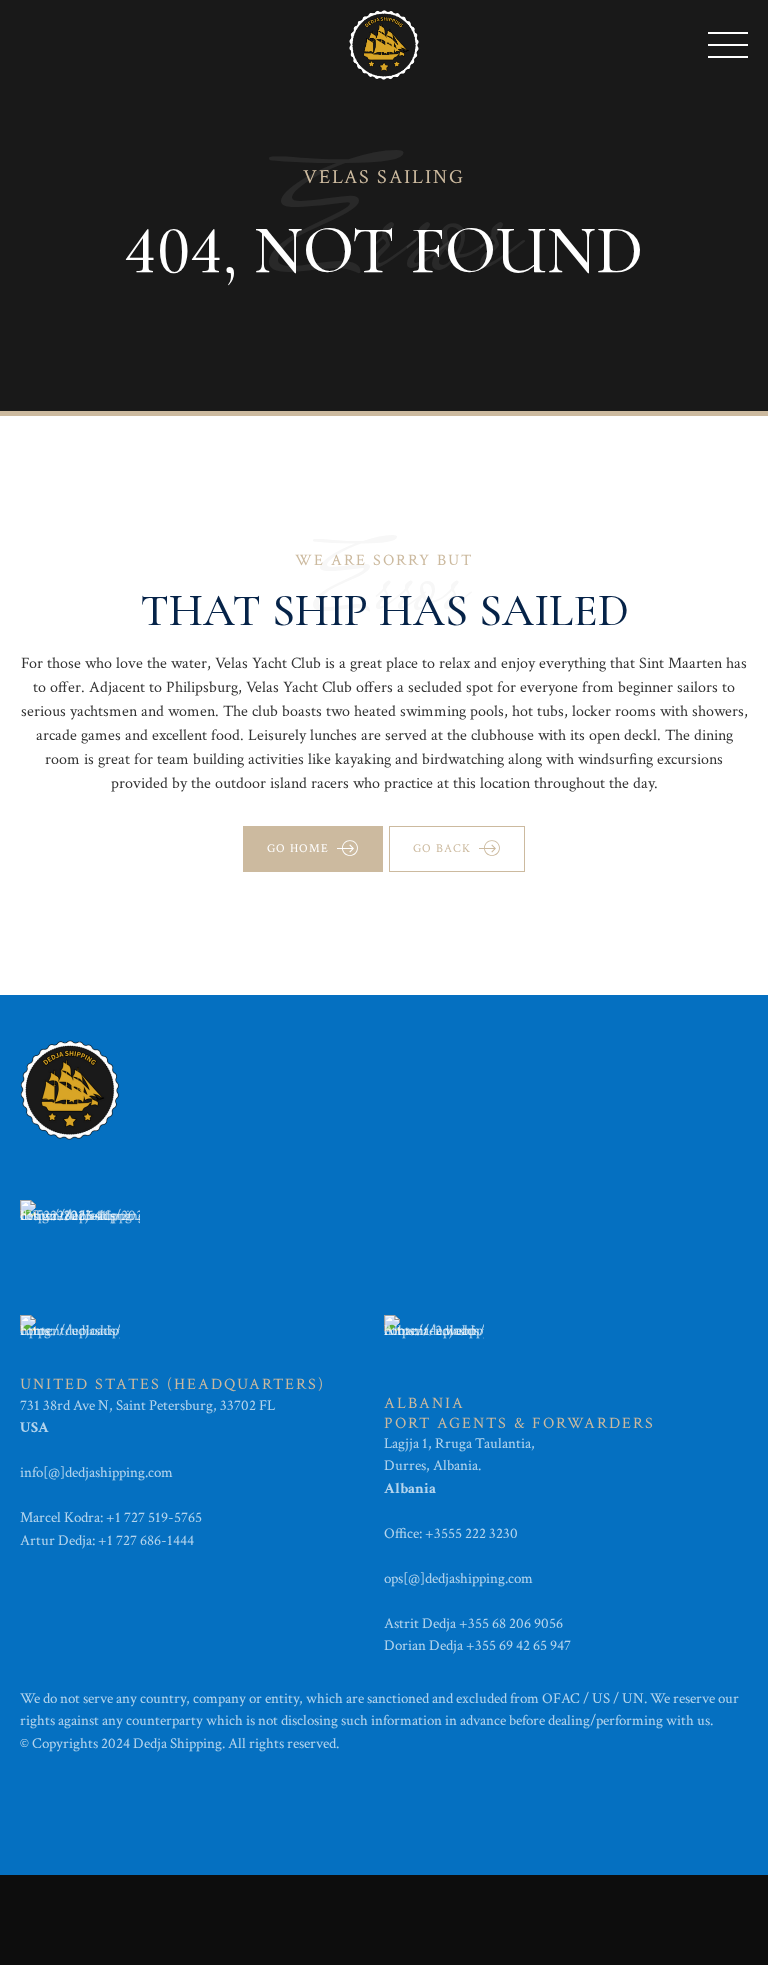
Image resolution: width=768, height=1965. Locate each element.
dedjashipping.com (120, 1472)
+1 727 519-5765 (154, 1517)
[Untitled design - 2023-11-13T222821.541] (80, 1230)
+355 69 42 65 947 (518, 1645)
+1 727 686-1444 (146, 1540)
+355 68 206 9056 (511, 1623)
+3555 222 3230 (473, 1533)
